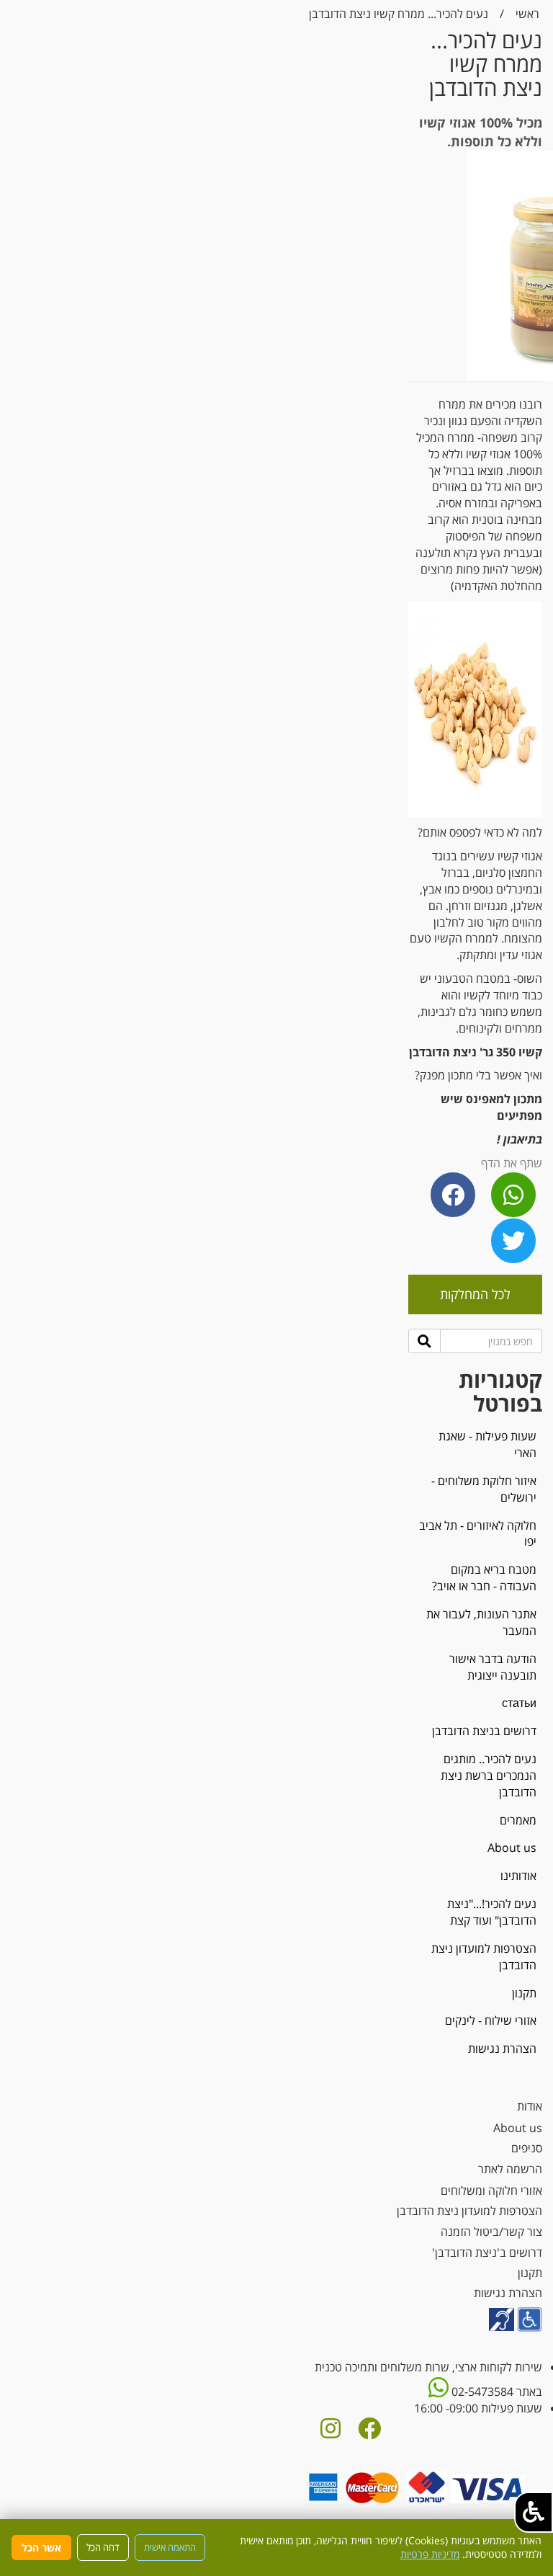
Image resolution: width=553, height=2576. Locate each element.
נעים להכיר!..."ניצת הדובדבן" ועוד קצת (492, 1912)
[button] (534, 2512)
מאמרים (518, 1820)
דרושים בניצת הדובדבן (484, 1731)
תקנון (524, 1993)
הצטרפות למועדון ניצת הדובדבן (484, 1957)
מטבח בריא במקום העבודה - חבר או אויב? (484, 1578)
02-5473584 (481, 2392)
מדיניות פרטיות (430, 2554)
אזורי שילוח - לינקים (491, 2020)
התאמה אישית (170, 2547)
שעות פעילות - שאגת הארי (487, 1444)
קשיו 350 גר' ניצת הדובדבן (476, 1052)
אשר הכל (41, 2548)
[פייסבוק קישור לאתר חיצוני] (369, 2433)
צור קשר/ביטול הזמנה (491, 2232)
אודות (530, 2106)
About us (512, 1848)
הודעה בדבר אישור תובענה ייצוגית (493, 1667)
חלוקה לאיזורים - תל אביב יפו (478, 1534)
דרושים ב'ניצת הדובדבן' (487, 2252)
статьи (519, 1703)
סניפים (527, 2148)
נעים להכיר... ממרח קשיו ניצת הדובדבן (399, 14)
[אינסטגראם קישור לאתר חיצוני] (331, 2433)
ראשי (527, 14)
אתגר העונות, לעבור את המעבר (481, 1622)
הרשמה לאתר (510, 2169)
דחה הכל (103, 2547)
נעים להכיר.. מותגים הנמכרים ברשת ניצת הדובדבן (489, 1775)
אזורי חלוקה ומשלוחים (491, 2191)
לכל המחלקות (475, 1294)
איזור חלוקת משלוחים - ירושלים (484, 1489)
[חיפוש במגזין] (424, 1341)
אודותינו (518, 1876)
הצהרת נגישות (502, 2049)
